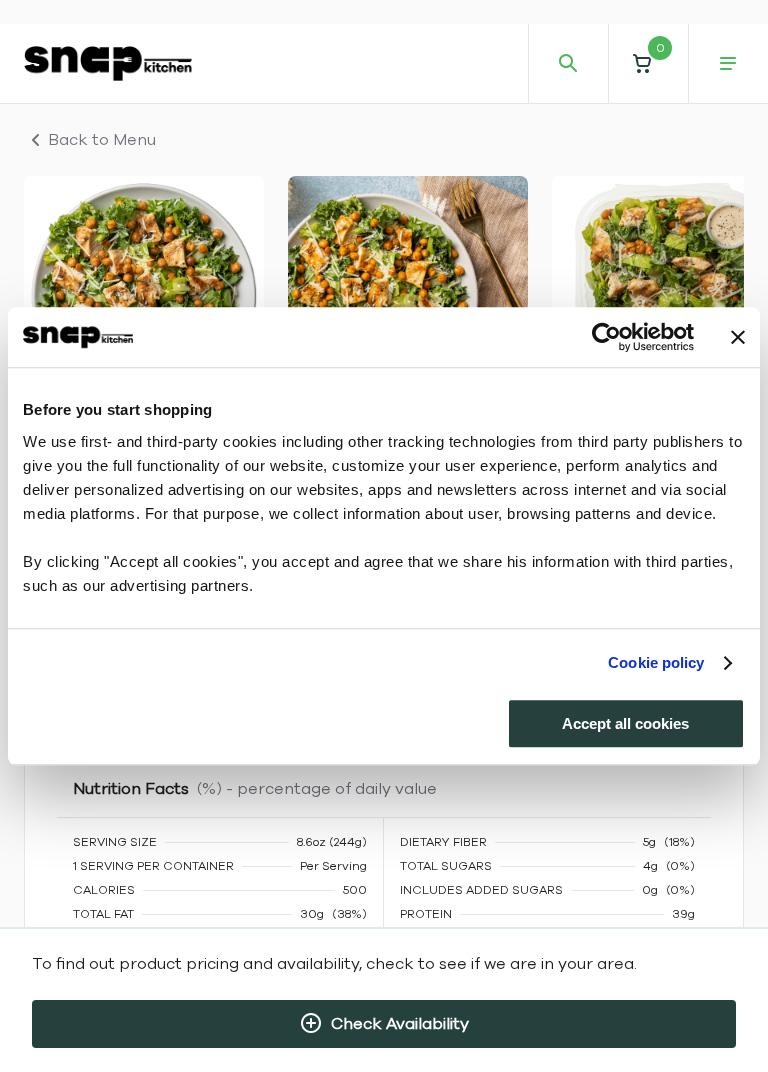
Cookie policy (656, 662)
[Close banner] (738, 337)
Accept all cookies (625, 723)
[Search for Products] (568, 64)
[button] (648, 63)
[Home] (108, 63)
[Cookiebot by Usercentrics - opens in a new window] (606, 337)
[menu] (728, 64)
